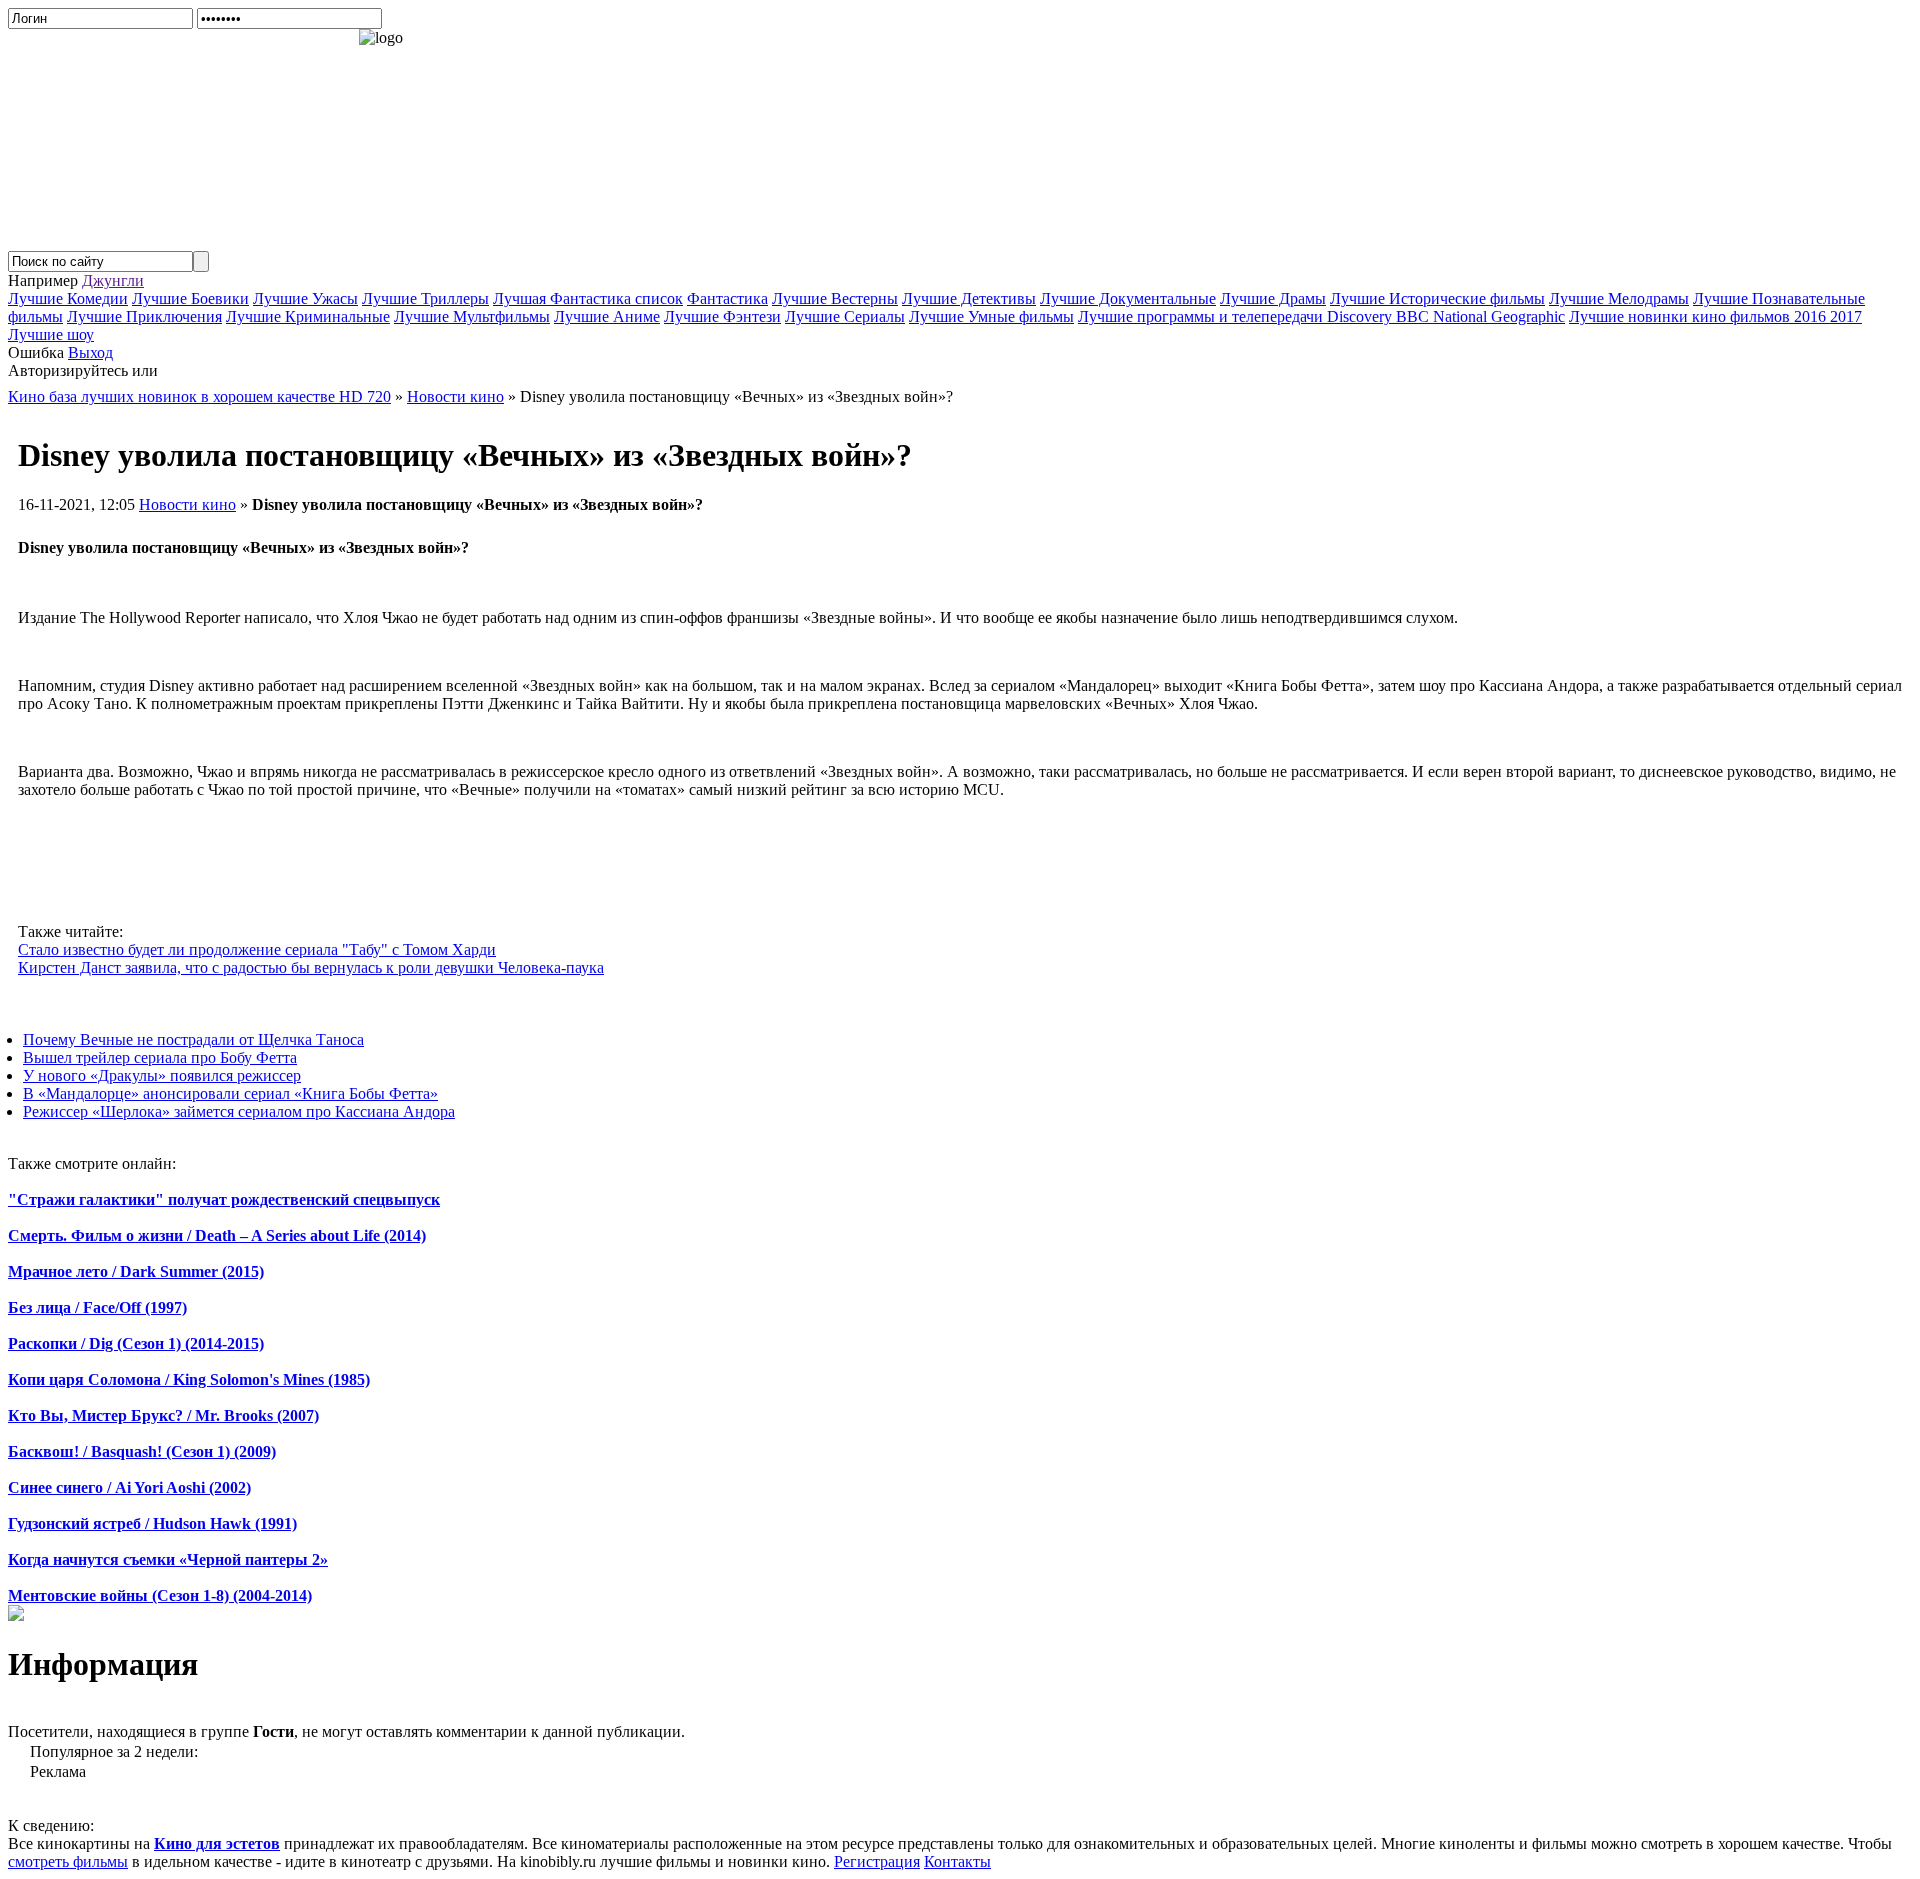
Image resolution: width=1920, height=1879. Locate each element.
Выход (90, 352)
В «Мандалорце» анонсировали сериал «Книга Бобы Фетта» (230, 1093)
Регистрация (877, 1861)
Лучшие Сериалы (845, 316)
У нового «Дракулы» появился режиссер (162, 1075)
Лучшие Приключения (144, 316)
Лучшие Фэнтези (722, 316)
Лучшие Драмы (1273, 298)
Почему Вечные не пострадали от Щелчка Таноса (193, 1039)
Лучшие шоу (51, 334)
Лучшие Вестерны (835, 298)
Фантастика (727, 298)
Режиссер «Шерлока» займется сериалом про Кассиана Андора (239, 1111)
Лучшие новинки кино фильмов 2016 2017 (1715, 316)
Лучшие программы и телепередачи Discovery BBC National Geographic (1321, 316)
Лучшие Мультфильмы (472, 316)
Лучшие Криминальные (308, 316)
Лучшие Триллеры (425, 298)
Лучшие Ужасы (305, 298)
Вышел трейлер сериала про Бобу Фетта (160, 1057)
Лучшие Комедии (68, 298)
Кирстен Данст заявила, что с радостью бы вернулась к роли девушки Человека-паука (311, 967)
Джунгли (113, 280)
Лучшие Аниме (607, 316)
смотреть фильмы (68, 1861)
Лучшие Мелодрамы (1619, 298)
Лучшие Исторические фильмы (1437, 298)
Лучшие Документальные (1128, 298)
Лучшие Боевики (190, 298)
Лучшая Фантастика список (588, 298)
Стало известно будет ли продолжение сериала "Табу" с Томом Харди (257, 949)
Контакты (957, 1861)
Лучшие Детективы (969, 298)
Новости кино (187, 504)
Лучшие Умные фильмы (991, 316)
